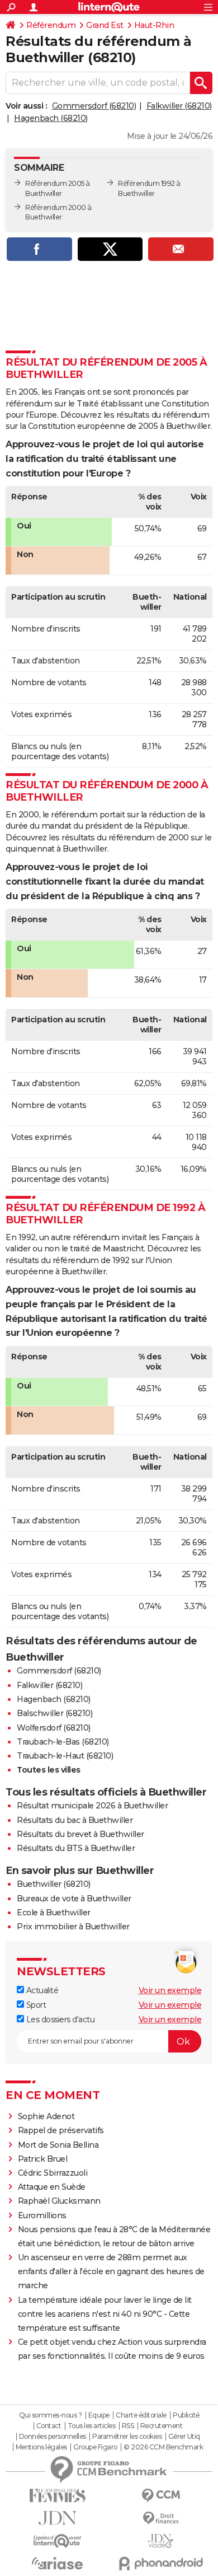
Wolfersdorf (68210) (54, 1728)
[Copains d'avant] (57, 2541)
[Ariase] (57, 2563)
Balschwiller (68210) (54, 1713)
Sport (35, 2005)
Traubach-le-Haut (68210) (65, 1756)
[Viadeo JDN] (161, 2541)
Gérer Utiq (184, 2437)
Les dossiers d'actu (59, 2019)
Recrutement (162, 2426)
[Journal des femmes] (57, 2496)
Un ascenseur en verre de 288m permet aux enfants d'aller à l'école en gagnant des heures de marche (111, 2271)
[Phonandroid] (161, 2563)
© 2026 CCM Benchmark (163, 2447)
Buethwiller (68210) (54, 1884)
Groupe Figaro (95, 2447)
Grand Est (105, 25)
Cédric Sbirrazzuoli (53, 2173)
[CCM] (161, 2496)
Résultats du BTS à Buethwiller (76, 1848)
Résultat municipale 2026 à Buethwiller (92, 1806)
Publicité (186, 2415)
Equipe (99, 2415)
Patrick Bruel (43, 2159)
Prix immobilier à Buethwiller (73, 1927)
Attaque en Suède (52, 2187)
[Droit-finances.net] (161, 2519)
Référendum (51, 25)
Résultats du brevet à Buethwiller (80, 1834)
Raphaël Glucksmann (59, 2201)
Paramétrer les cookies (127, 2437)
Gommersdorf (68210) (94, 106)
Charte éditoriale (141, 2415)
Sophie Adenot (46, 2116)
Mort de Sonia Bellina (58, 2145)
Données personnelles (53, 2437)
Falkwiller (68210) (179, 106)
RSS (128, 2426)
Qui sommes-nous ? (51, 2415)
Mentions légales (41, 2447)
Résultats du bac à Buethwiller (75, 1820)
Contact (49, 2426)
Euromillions (42, 2215)
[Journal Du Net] (57, 2518)
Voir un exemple (170, 1990)
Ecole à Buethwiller (54, 1913)
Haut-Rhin (154, 25)
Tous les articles (92, 2426)
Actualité (41, 1990)
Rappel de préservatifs (61, 2130)
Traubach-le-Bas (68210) (63, 1742)
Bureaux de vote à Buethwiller (74, 1899)
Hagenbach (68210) (51, 118)
